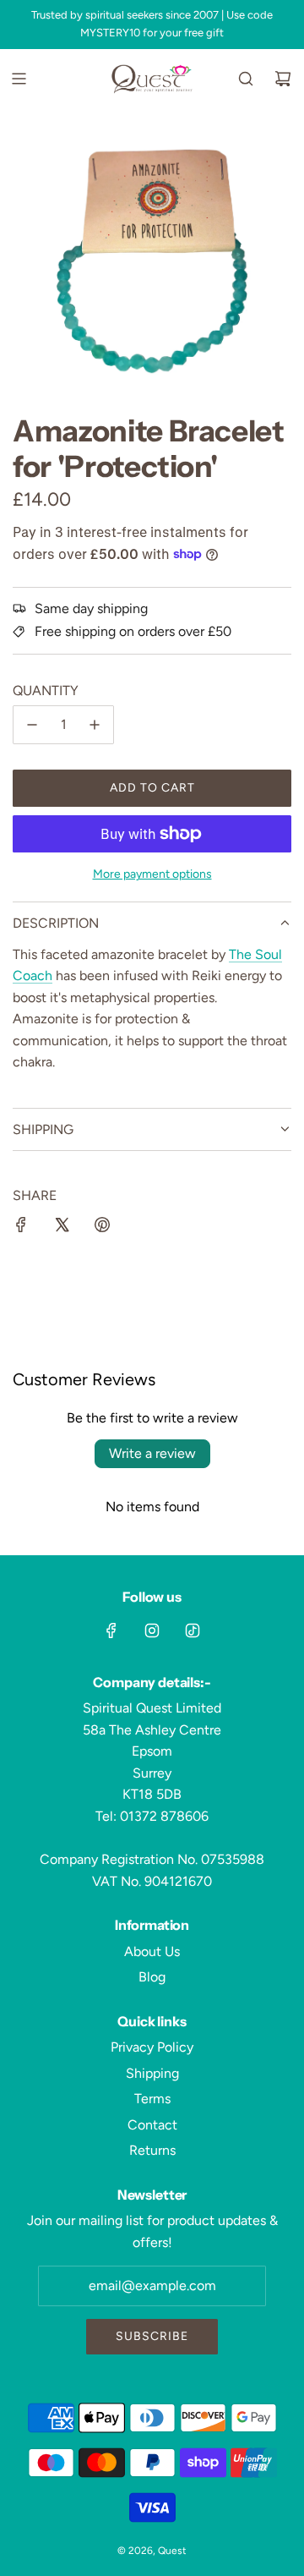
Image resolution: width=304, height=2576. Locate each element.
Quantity (46, 691)
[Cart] (283, 79)
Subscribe (152, 2336)
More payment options (152, 874)
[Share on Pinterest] (102, 1228)
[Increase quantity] (95, 725)
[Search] (246, 79)
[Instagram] (152, 1631)
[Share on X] (62, 1228)
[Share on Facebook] (21, 1228)
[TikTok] (193, 1631)
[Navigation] (19, 79)
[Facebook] (111, 1631)
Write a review (152, 1453)
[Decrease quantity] (32, 725)
